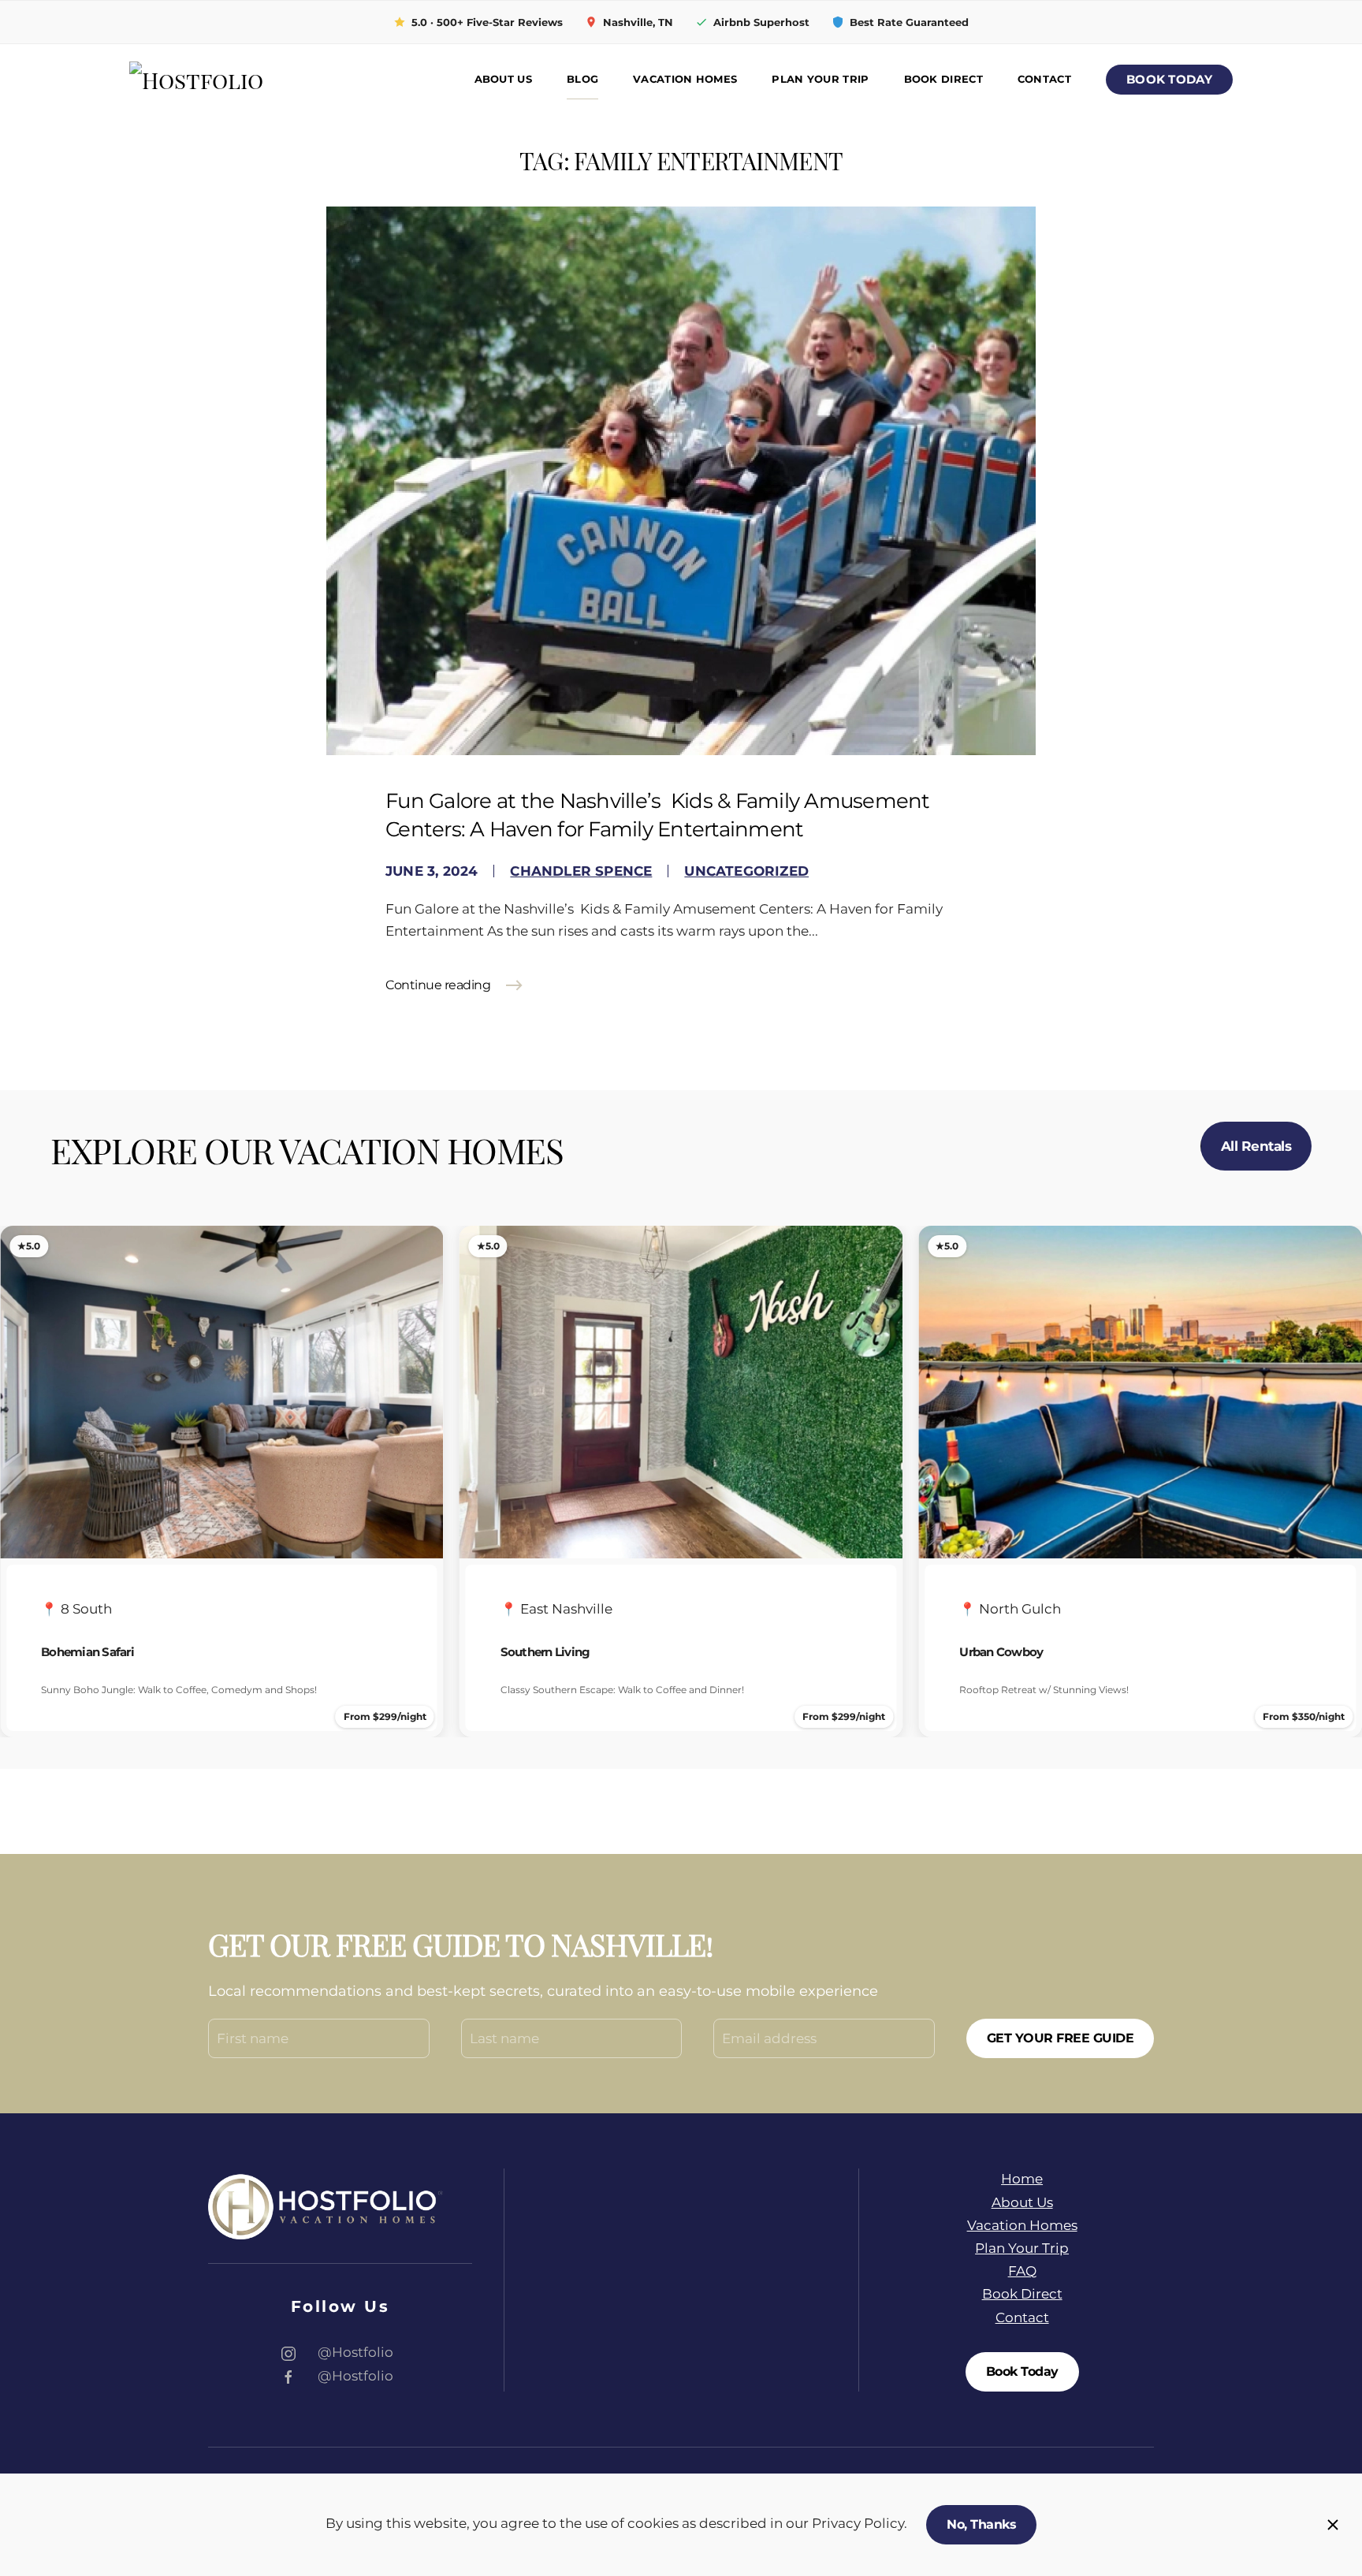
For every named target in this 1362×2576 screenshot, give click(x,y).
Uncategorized (746, 871)
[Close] (1333, 2525)
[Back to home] (240, 80)
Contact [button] (1044, 79)
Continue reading (438, 985)
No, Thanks (981, 2524)
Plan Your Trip (820, 79)
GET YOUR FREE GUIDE (1061, 2038)
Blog (582, 79)
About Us (503, 79)
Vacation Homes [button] (685, 79)
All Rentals (1256, 1146)
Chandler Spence (581, 871)
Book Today (1169, 80)
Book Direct (943, 79)
